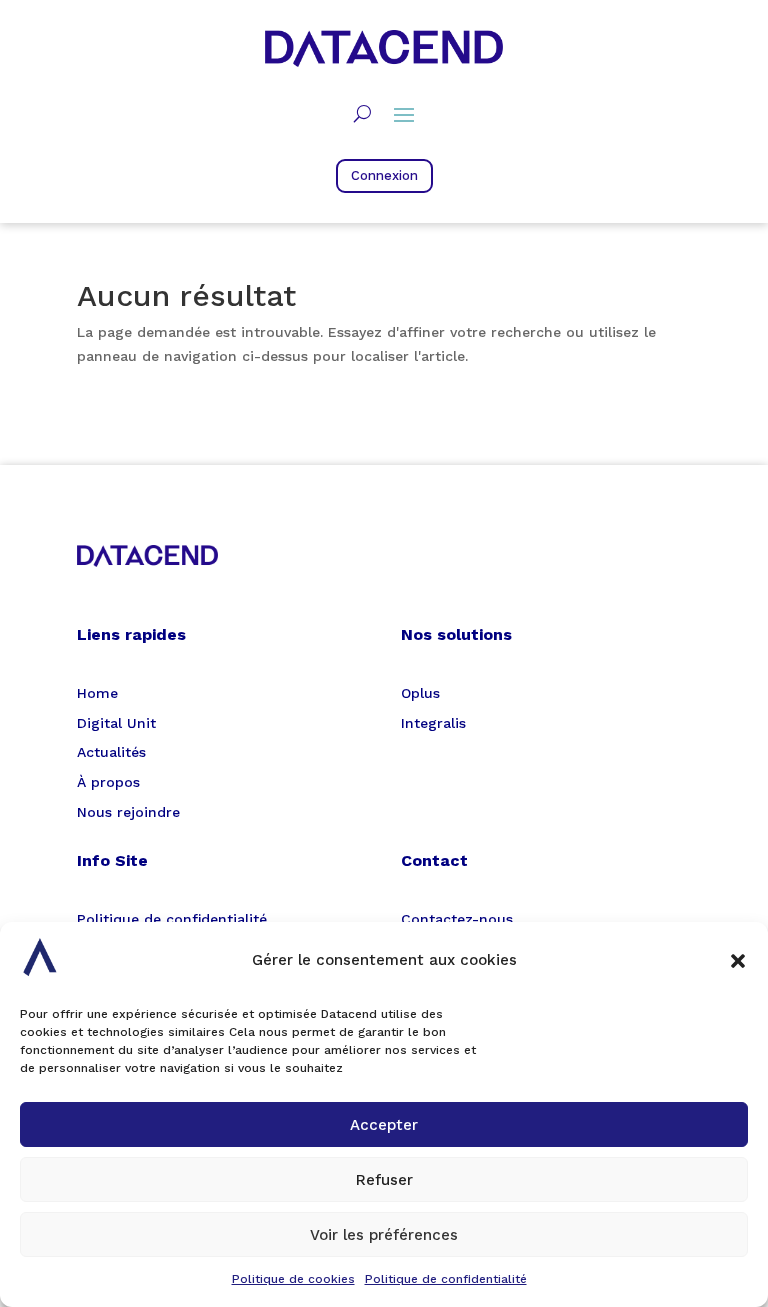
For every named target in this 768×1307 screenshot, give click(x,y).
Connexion (384, 175)
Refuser (384, 1180)
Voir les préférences (384, 1235)
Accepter (384, 1125)
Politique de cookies (293, 1279)
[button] (738, 961)
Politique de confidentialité (446, 1279)
